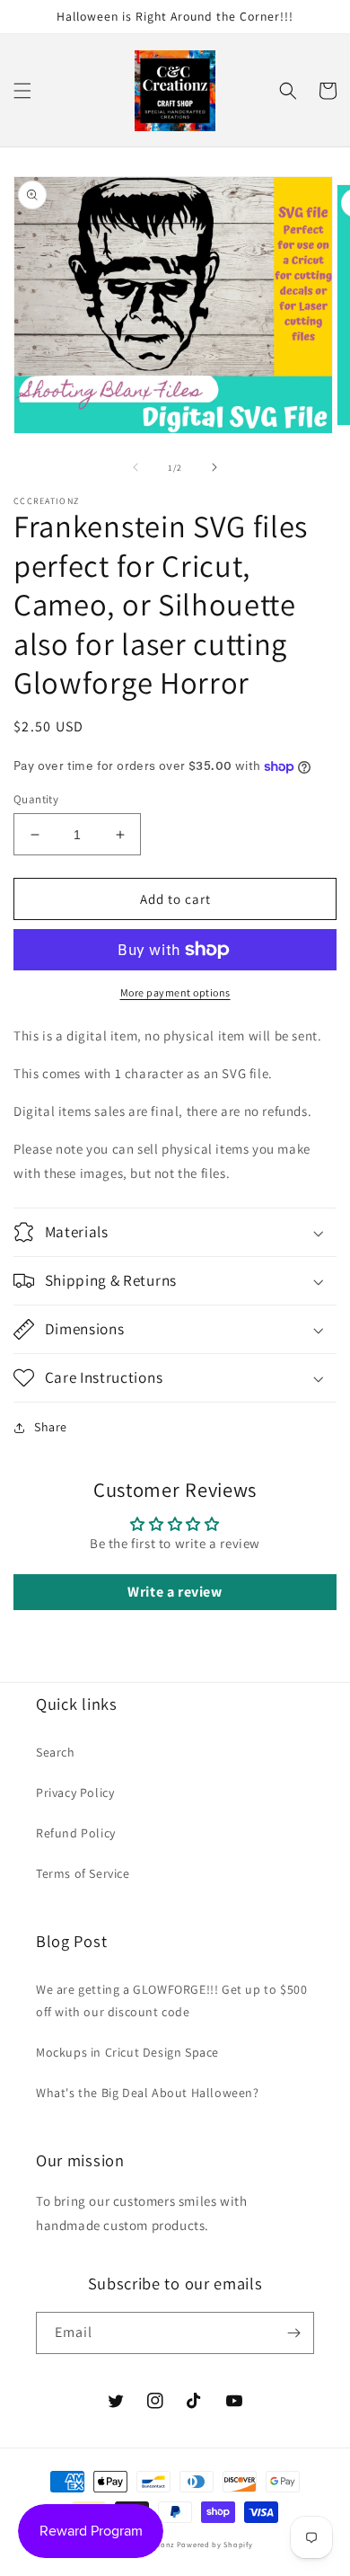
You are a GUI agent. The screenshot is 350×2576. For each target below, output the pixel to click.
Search (56, 1752)
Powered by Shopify (215, 2544)
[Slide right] (214, 467)
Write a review (175, 1592)
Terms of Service (83, 1873)
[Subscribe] (293, 2333)
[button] (22, 91)
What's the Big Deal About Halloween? (148, 2093)
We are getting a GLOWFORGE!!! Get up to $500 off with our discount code (171, 2001)
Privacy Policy (75, 1793)
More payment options (175, 992)
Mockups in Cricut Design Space (127, 2052)
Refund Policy (76, 1833)
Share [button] (51, 1427)
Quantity (36, 799)
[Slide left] (136, 467)
